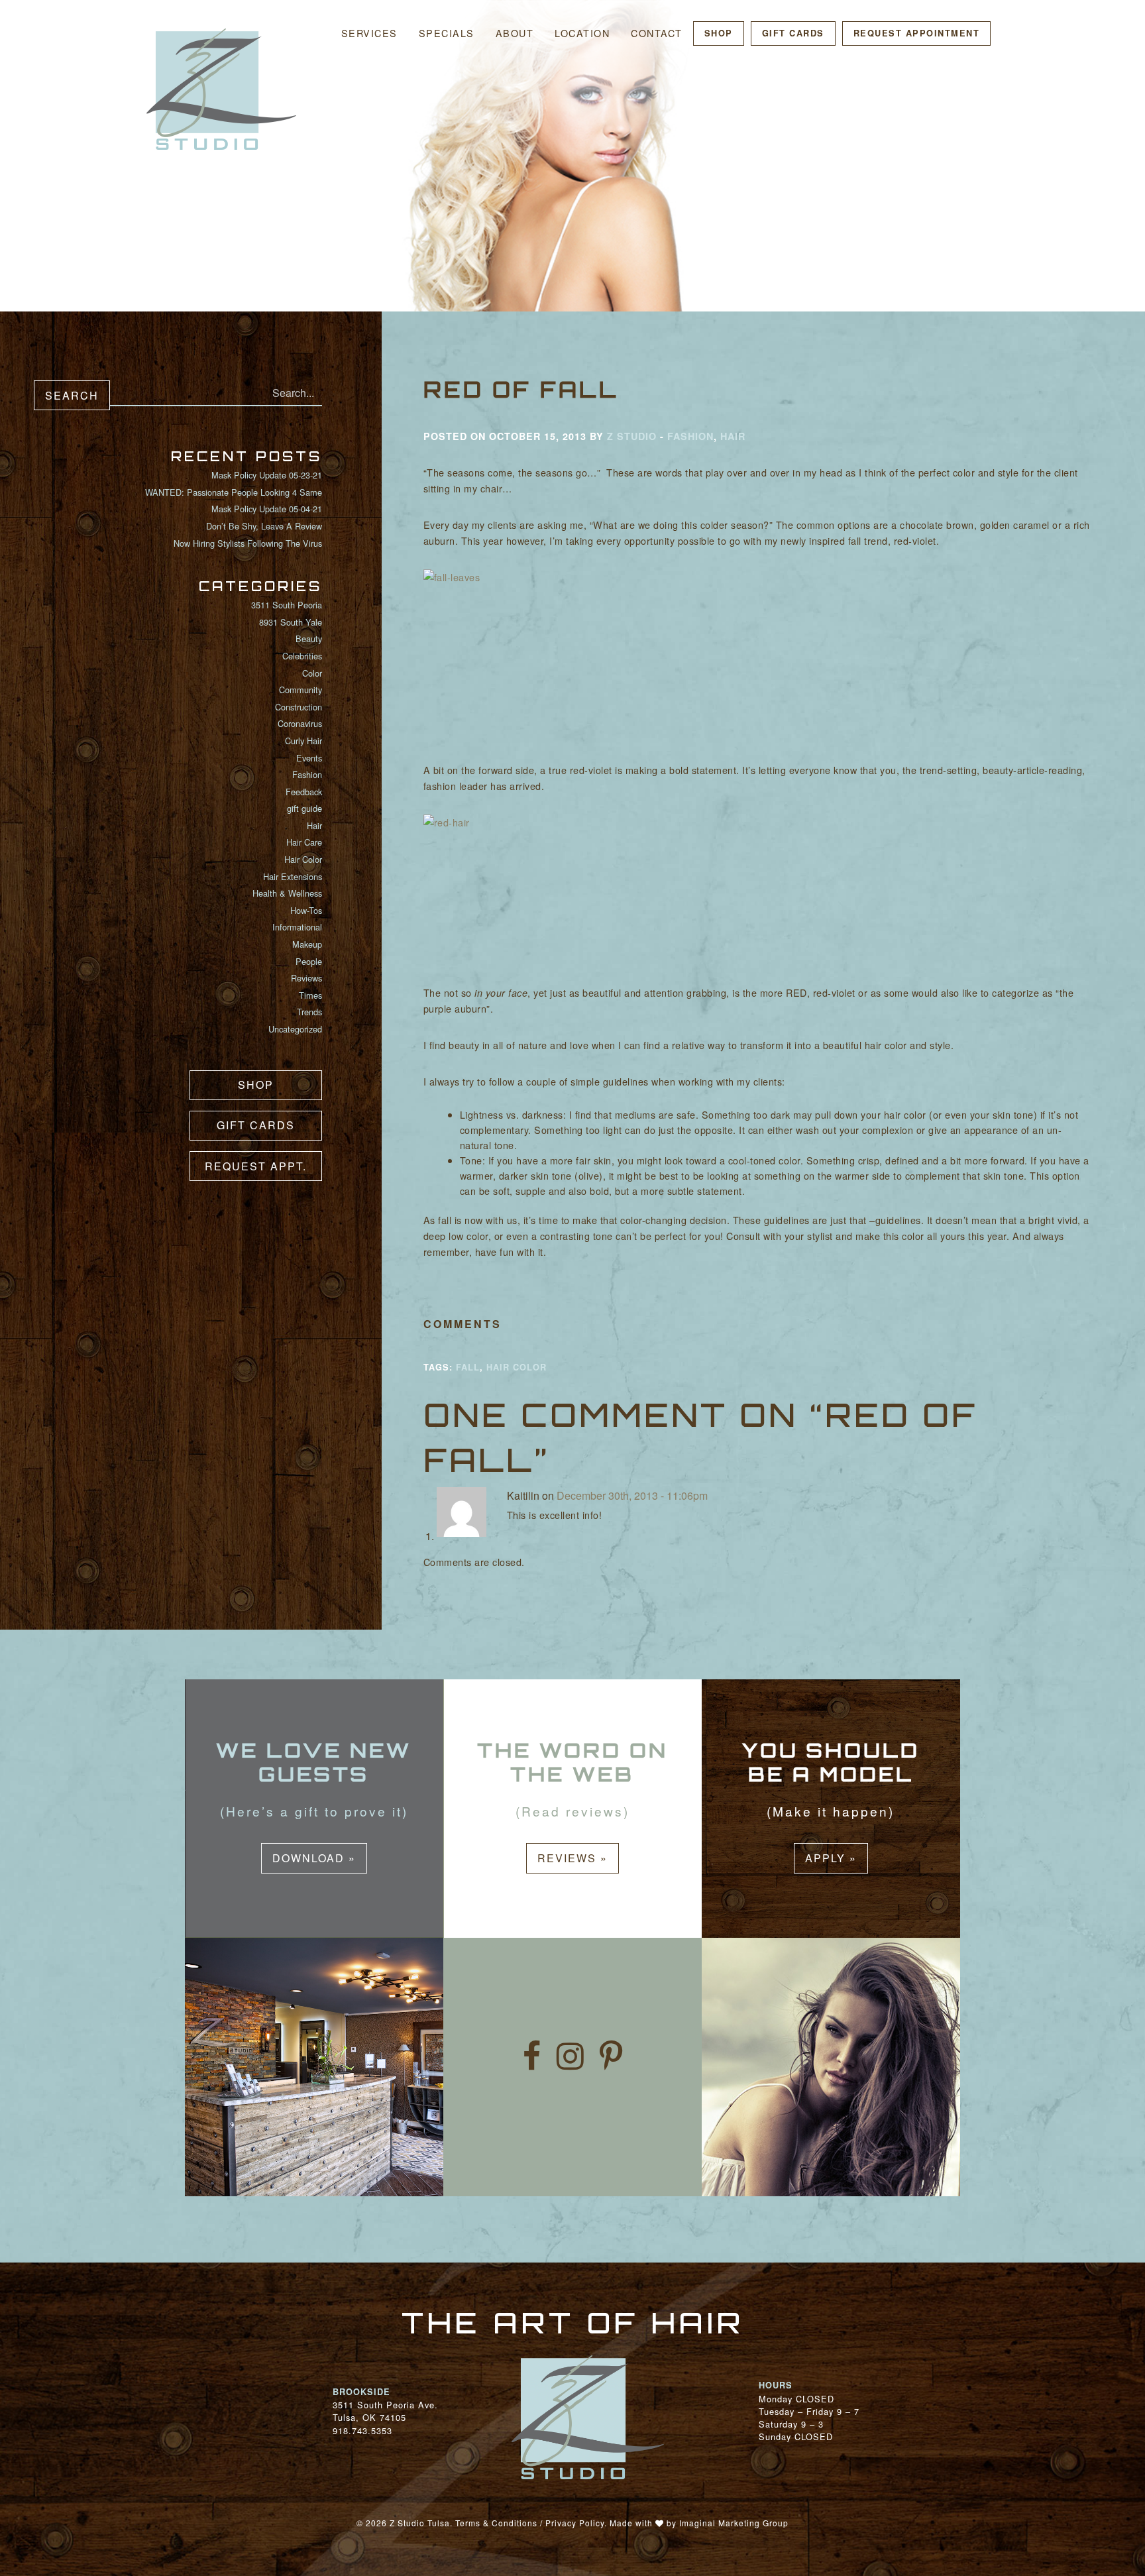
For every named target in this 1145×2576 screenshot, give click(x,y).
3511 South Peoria (287, 605)
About (515, 33)
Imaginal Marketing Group (734, 2523)
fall (468, 1367)
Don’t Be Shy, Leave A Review (264, 526)
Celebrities (302, 656)
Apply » (831, 1858)
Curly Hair (303, 741)
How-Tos (306, 910)
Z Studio (632, 436)
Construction (299, 707)
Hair (314, 825)
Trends (309, 1012)
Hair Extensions (293, 876)
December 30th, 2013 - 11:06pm (631, 1495)
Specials (447, 33)
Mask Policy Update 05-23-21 (267, 475)
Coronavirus (300, 723)
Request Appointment (917, 33)
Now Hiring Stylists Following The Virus (248, 543)
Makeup (307, 944)
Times (310, 995)
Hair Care (304, 842)
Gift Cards (793, 33)
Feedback (304, 792)
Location (582, 33)
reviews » (572, 1858)
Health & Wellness (287, 893)
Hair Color (303, 859)
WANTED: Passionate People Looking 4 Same (234, 492)
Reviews (306, 978)
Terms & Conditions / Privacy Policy (530, 2523)
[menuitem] (369, 33)
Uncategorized (295, 1029)
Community (300, 690)
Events (309, 758)
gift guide (304, 808)
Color (312, 673)
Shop (719, 33)
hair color (517, 1367)
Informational (297, 927)
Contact (657, 33)
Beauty (309, 639)
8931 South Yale (291, 622)
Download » (314, 1858)
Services (369, 33)
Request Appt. (256, 1166)
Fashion (307, 774)
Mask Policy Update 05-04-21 (267, 509)
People (309, 961)
